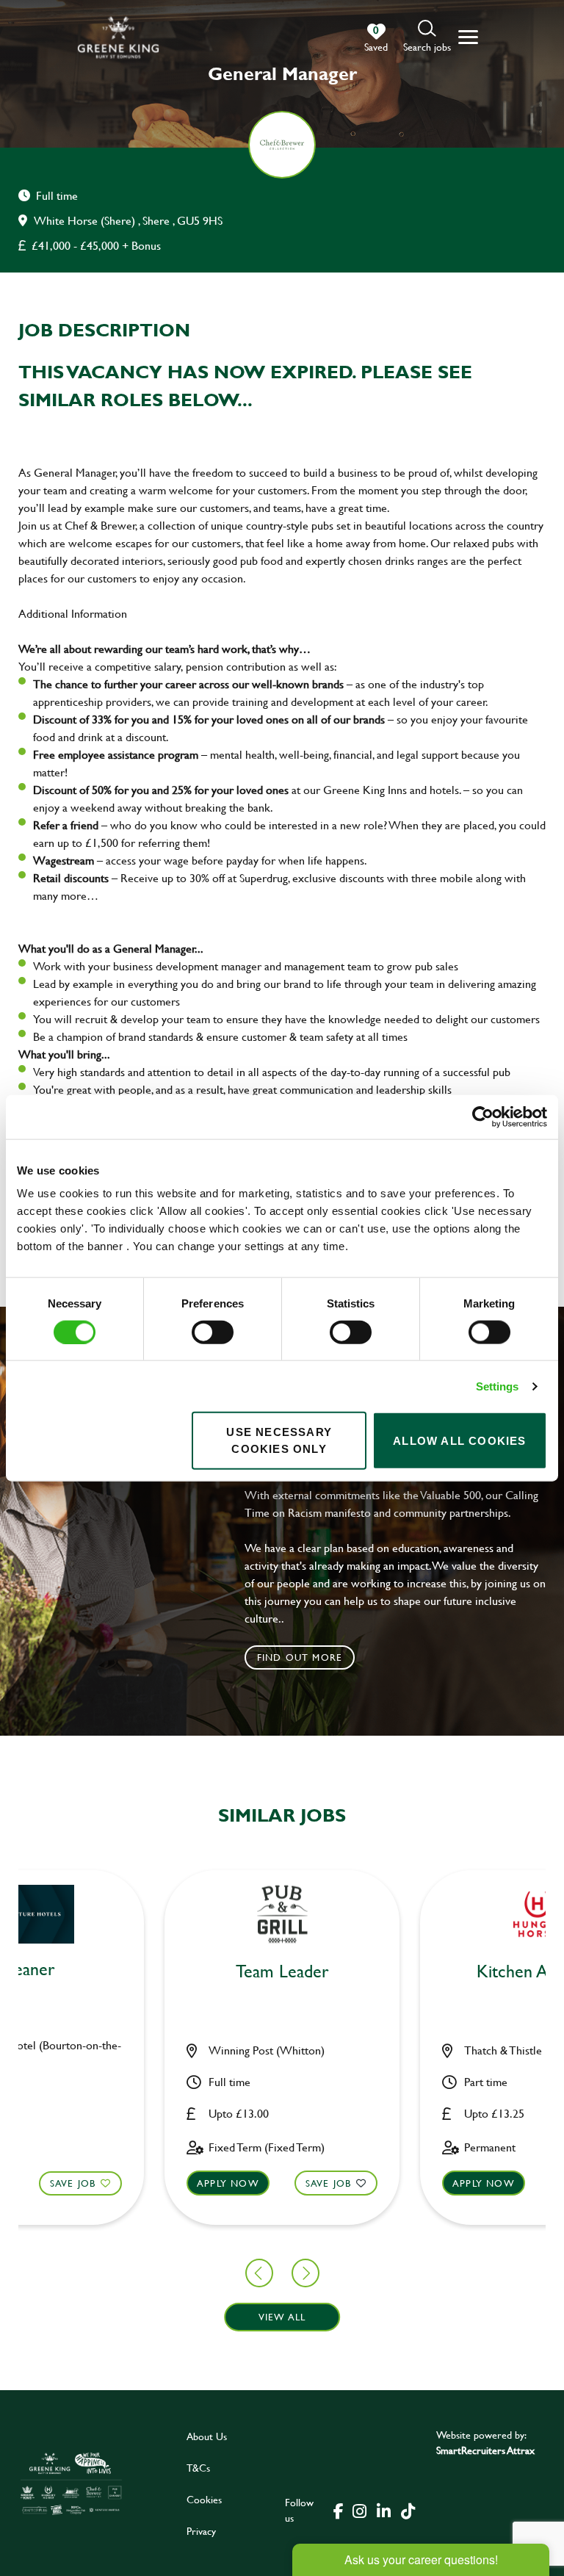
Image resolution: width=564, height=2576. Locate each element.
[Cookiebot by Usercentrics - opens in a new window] (483, 1116)
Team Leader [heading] (282, 1972)
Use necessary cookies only (279, 1440)
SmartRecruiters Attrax (485, 2450)
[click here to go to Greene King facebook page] (339, 2510)
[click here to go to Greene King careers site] (71, 2483)
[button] (427, 37)
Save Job (73, 2183)
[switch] (213, 1332)
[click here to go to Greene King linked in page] (383, 2510)
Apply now (228, 2183)
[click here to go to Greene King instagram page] (359, 2510)
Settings (498, 1386)
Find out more (300, 1657)
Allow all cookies (459, 1440)
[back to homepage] (118, 37)
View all (282, 2317)
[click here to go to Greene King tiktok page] (408, 2510)
